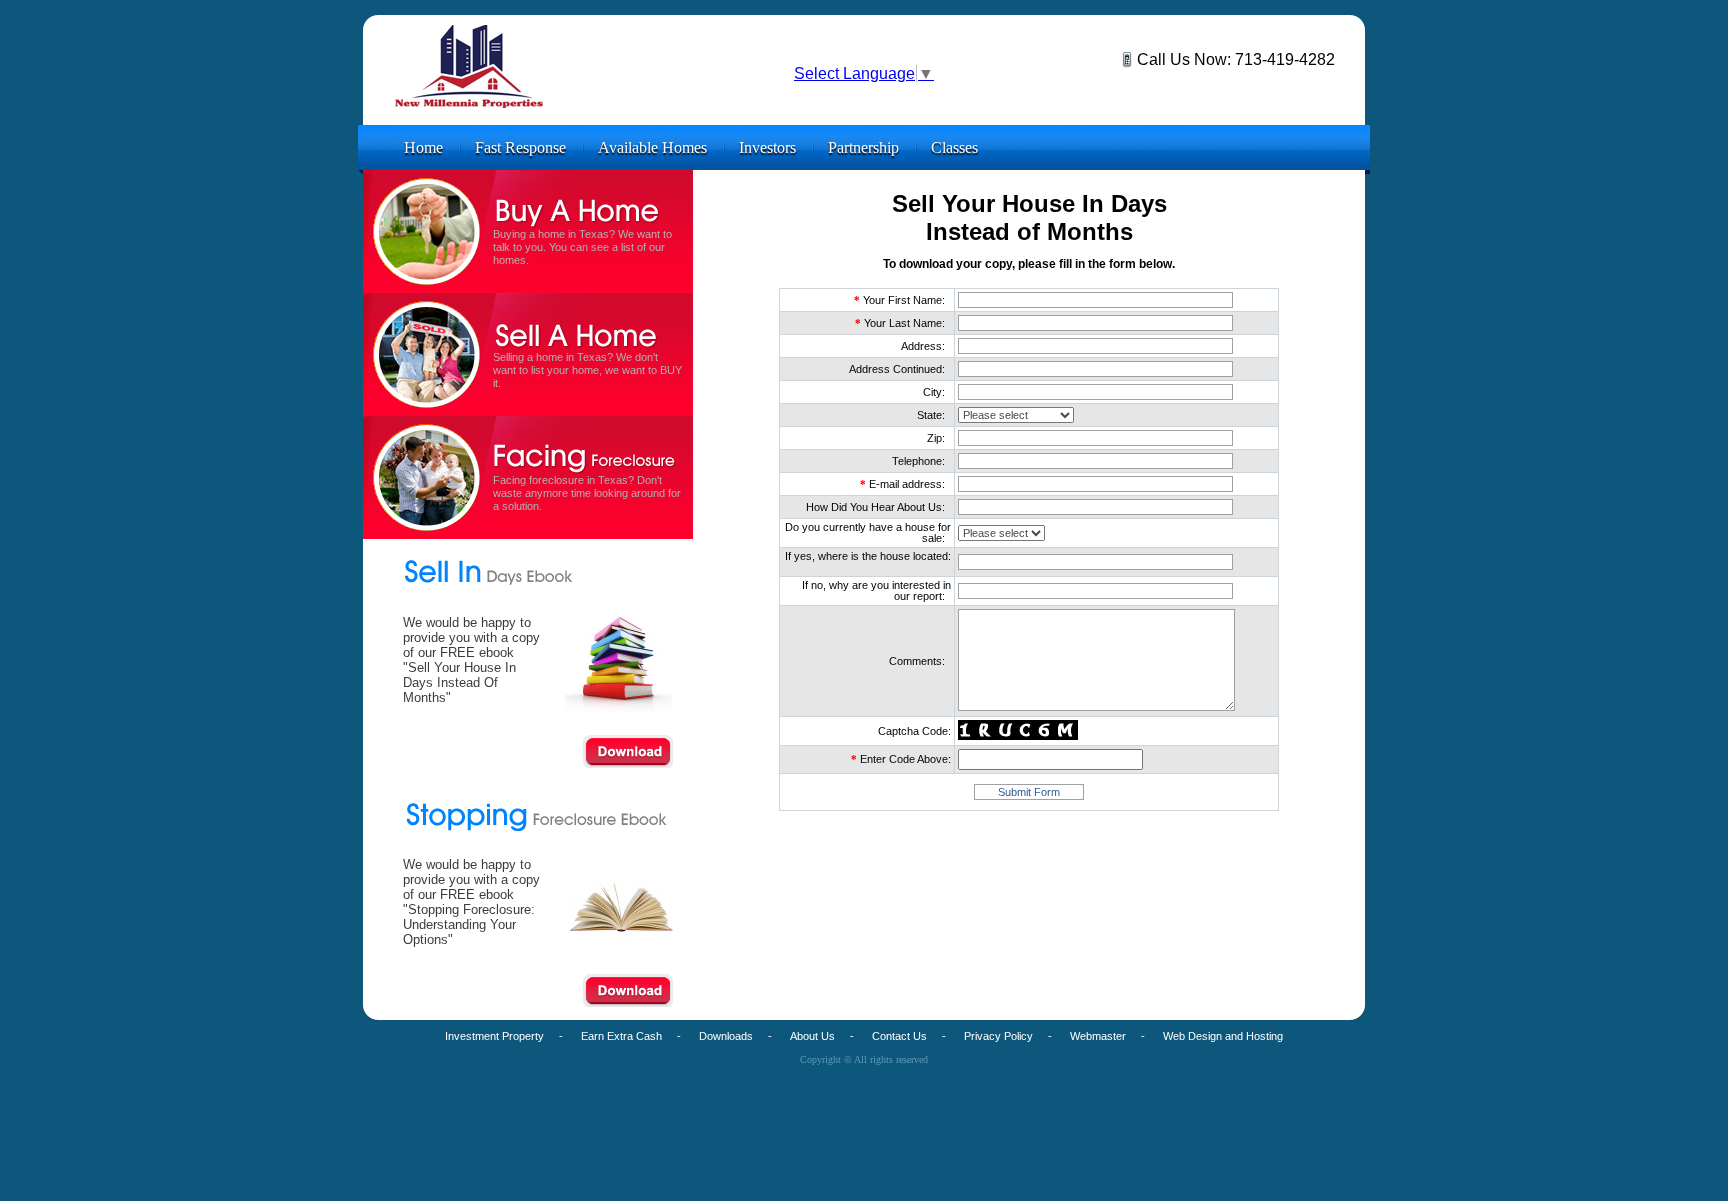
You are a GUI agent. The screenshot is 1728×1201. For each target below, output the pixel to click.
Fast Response (520, 147)
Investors (767, 147)
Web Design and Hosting (1223, 1036)
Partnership (863, 147)
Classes (954, 147)
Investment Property (494, 1036)
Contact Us (899, 1036)
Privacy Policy (998, 1036)
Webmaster (1098, 1036)
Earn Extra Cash (621, 1036)
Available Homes (652, 147)
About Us (812, 1036)
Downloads (726, 1036)
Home (423, 147)
